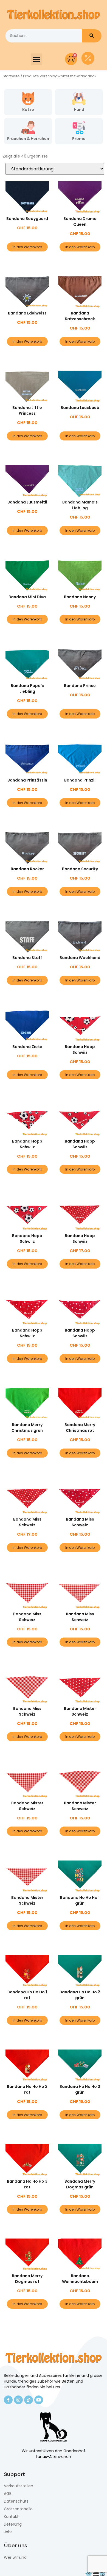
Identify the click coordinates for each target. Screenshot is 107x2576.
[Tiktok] (29, 2400)
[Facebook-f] (8, 2400)
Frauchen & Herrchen (28, 139)
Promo (79, 139)
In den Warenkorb (27, 247)
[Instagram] (18, 2400)
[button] (36, 59)
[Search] (92, 36)
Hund (79, 110)
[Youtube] (39, 2400)
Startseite (11, 76)
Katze (28, 110)
